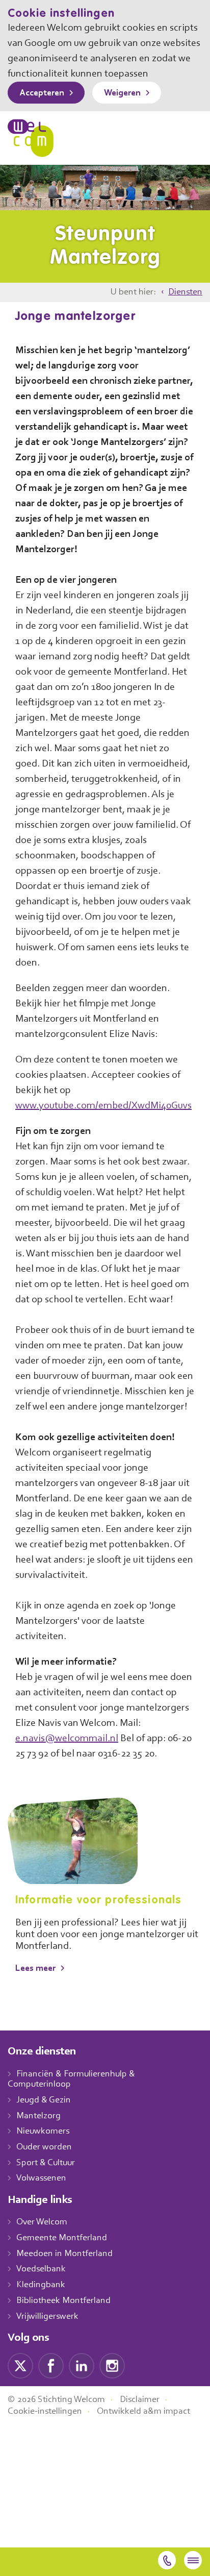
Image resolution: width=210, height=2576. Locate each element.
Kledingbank (41, 2285)
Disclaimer (140, 2400)
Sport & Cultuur (46, 2163)
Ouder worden (44, 2147)
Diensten (185, 292)
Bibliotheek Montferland (63, 2301)
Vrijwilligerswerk (47, 2317)
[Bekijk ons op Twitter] (20, 2365)
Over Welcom (42, 2222)
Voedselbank (41, 2269)
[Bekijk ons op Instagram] (112, 2365)
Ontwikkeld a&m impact (143, 2412)
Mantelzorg (38, 2116)
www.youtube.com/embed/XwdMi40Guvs (103, 1106)
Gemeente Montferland (62, 2238)
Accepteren (42, 93)
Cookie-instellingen (45, 2412)
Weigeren (122, 93)
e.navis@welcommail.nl (67, 1739)
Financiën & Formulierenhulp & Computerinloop (71, 2080)
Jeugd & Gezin (44, 2100)
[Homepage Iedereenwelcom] (31, 138)
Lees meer (35, 1969)
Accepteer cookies (130, 1075)
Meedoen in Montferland (64, 2254)
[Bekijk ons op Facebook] (51, 2365)
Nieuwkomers (43, 2132)
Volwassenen (41, 2178)
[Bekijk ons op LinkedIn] (82, 2365)
